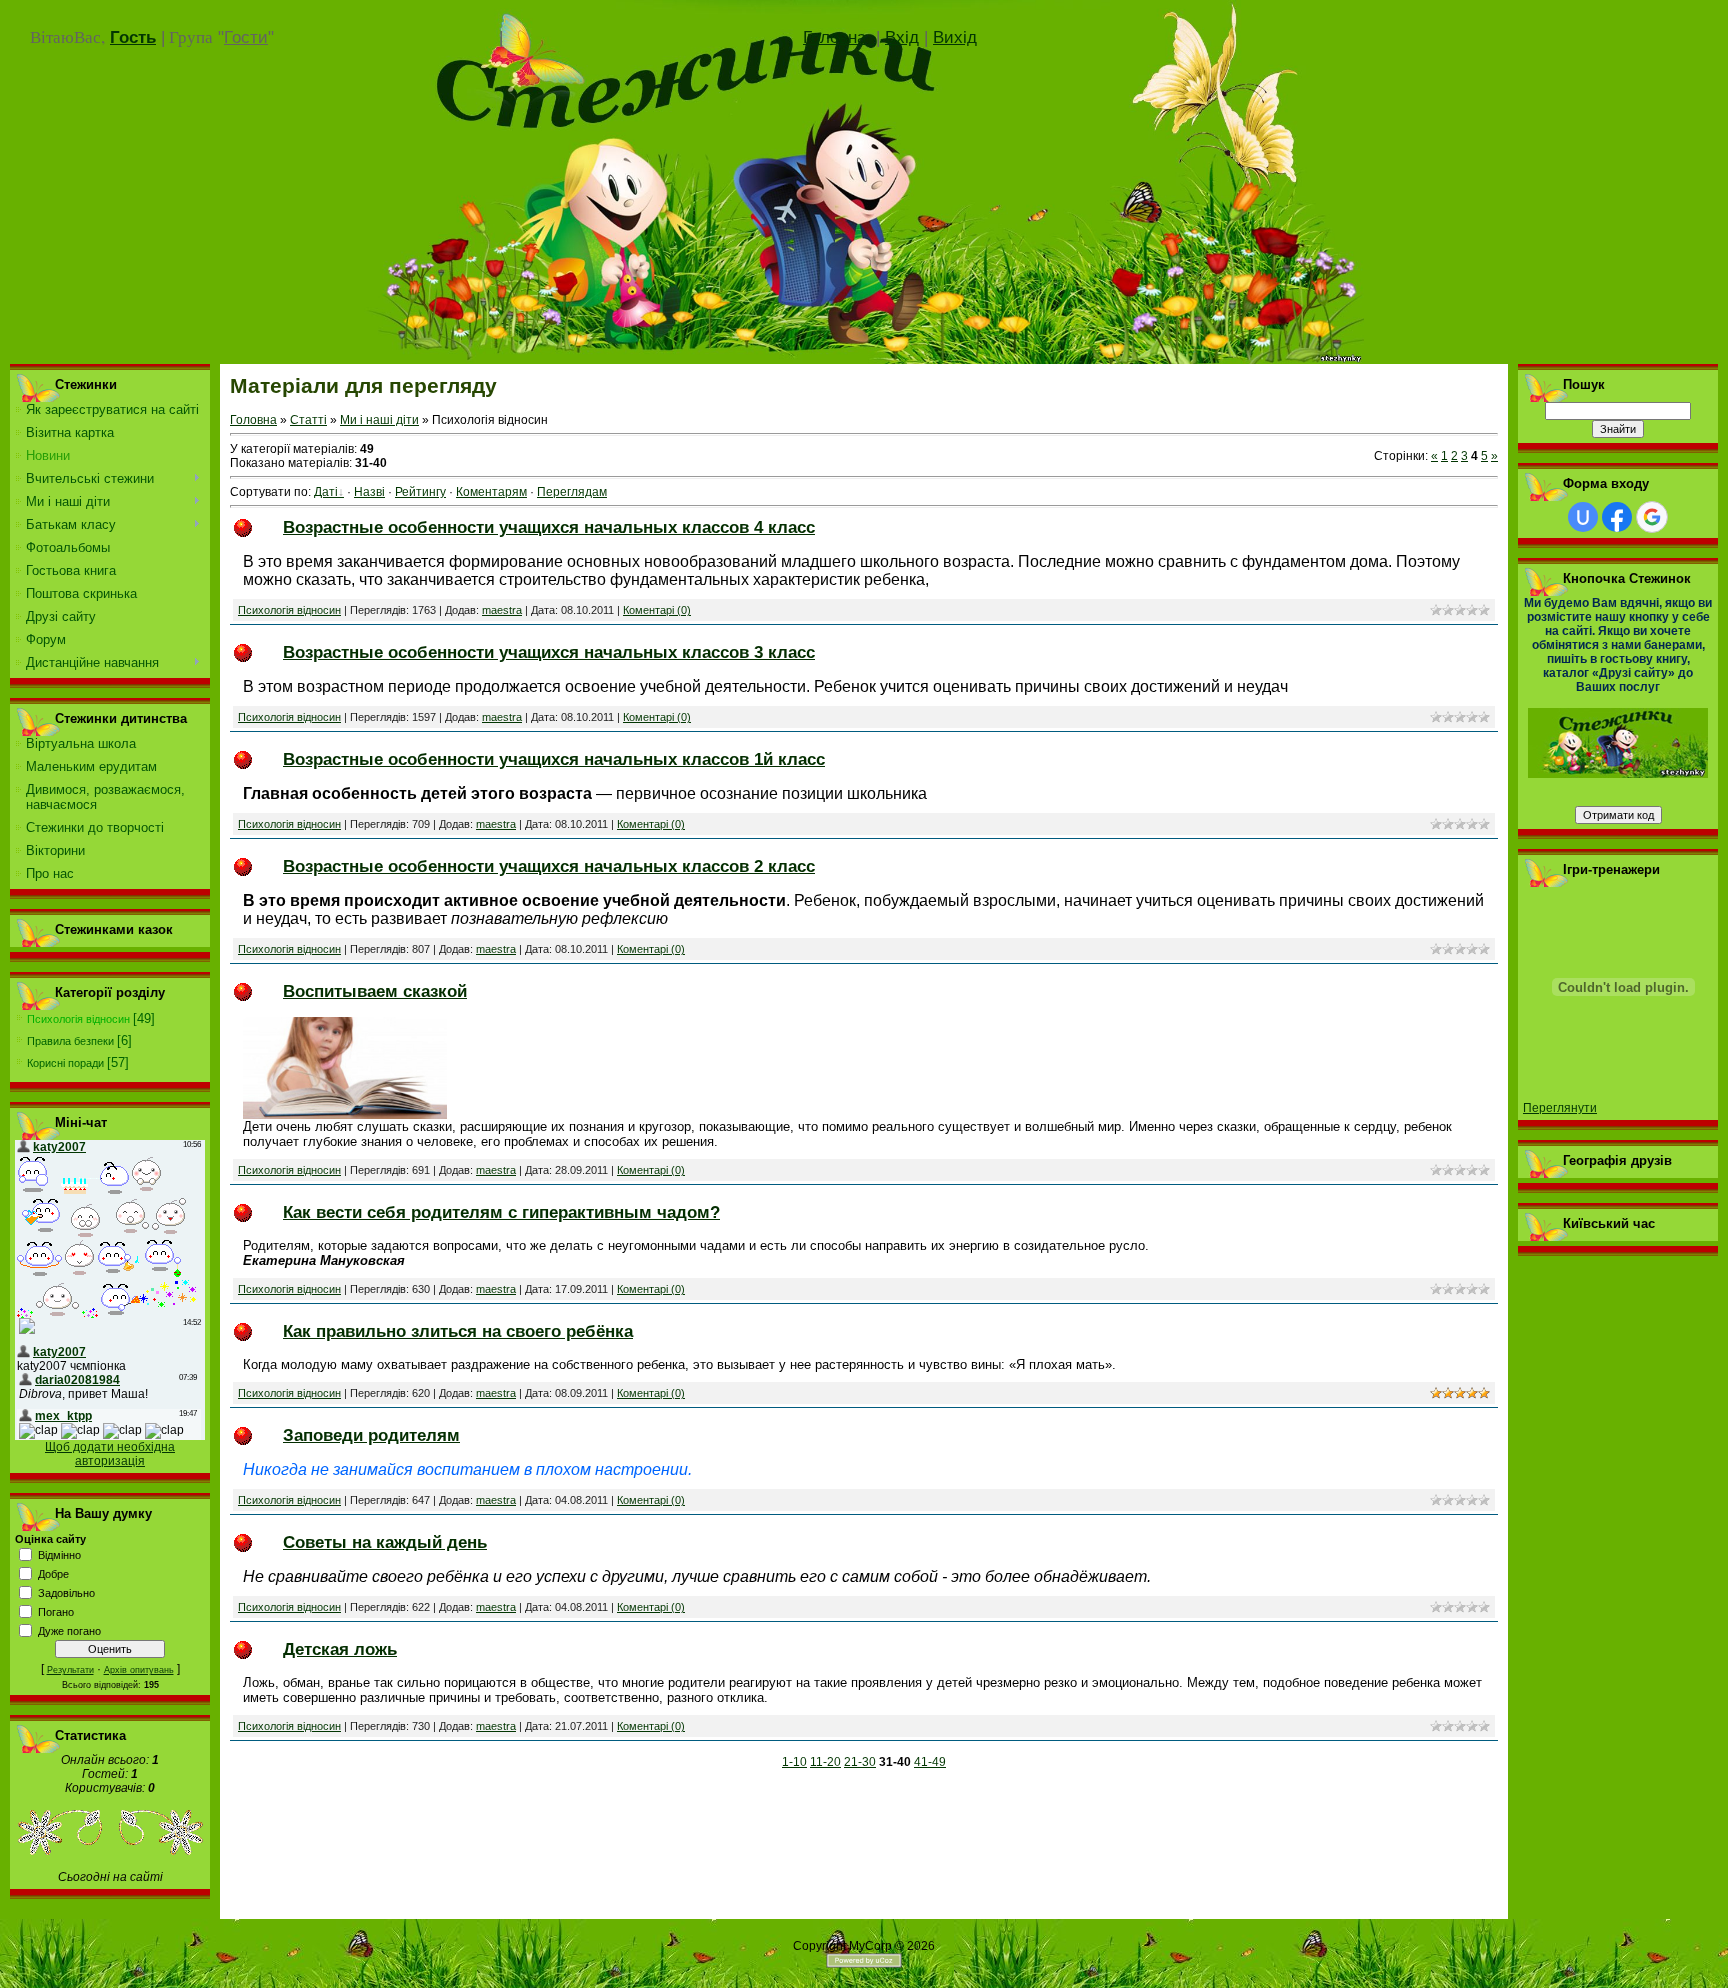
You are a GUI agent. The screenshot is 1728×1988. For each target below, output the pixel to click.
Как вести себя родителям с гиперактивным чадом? (501, 1212)
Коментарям (491, 492)
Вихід (955, 37)
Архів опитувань (139, 1670)
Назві (369, 492)
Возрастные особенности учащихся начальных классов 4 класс (549, 527)
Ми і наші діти (379, 420)
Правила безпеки (70, 1041)
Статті (308, 420)
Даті (326, 492)
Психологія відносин (78, 1019)
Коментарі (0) (657, 610)
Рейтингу (420, 492)
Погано (56, 1612)
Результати (70, 1670)
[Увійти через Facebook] (1617, 517)
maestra (502, 610)
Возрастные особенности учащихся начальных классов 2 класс (549, 866)
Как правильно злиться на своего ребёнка (458, 1331)
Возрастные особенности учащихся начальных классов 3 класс (549, 652)
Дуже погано (69, 1631)
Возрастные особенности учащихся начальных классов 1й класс (554, 759)
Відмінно (59, 1555)
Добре (53, 1574)
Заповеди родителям (371, 1435)
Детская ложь (340, 1649)
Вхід (902, 37)
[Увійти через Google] (1652, 517)
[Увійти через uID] (1583, 517)
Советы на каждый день (385, 1542)
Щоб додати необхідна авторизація (110, 1454)
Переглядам (572, 492)
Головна (839, 37)
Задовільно (66, 1593)
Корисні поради (65, 1063)
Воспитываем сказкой (375, 991)
